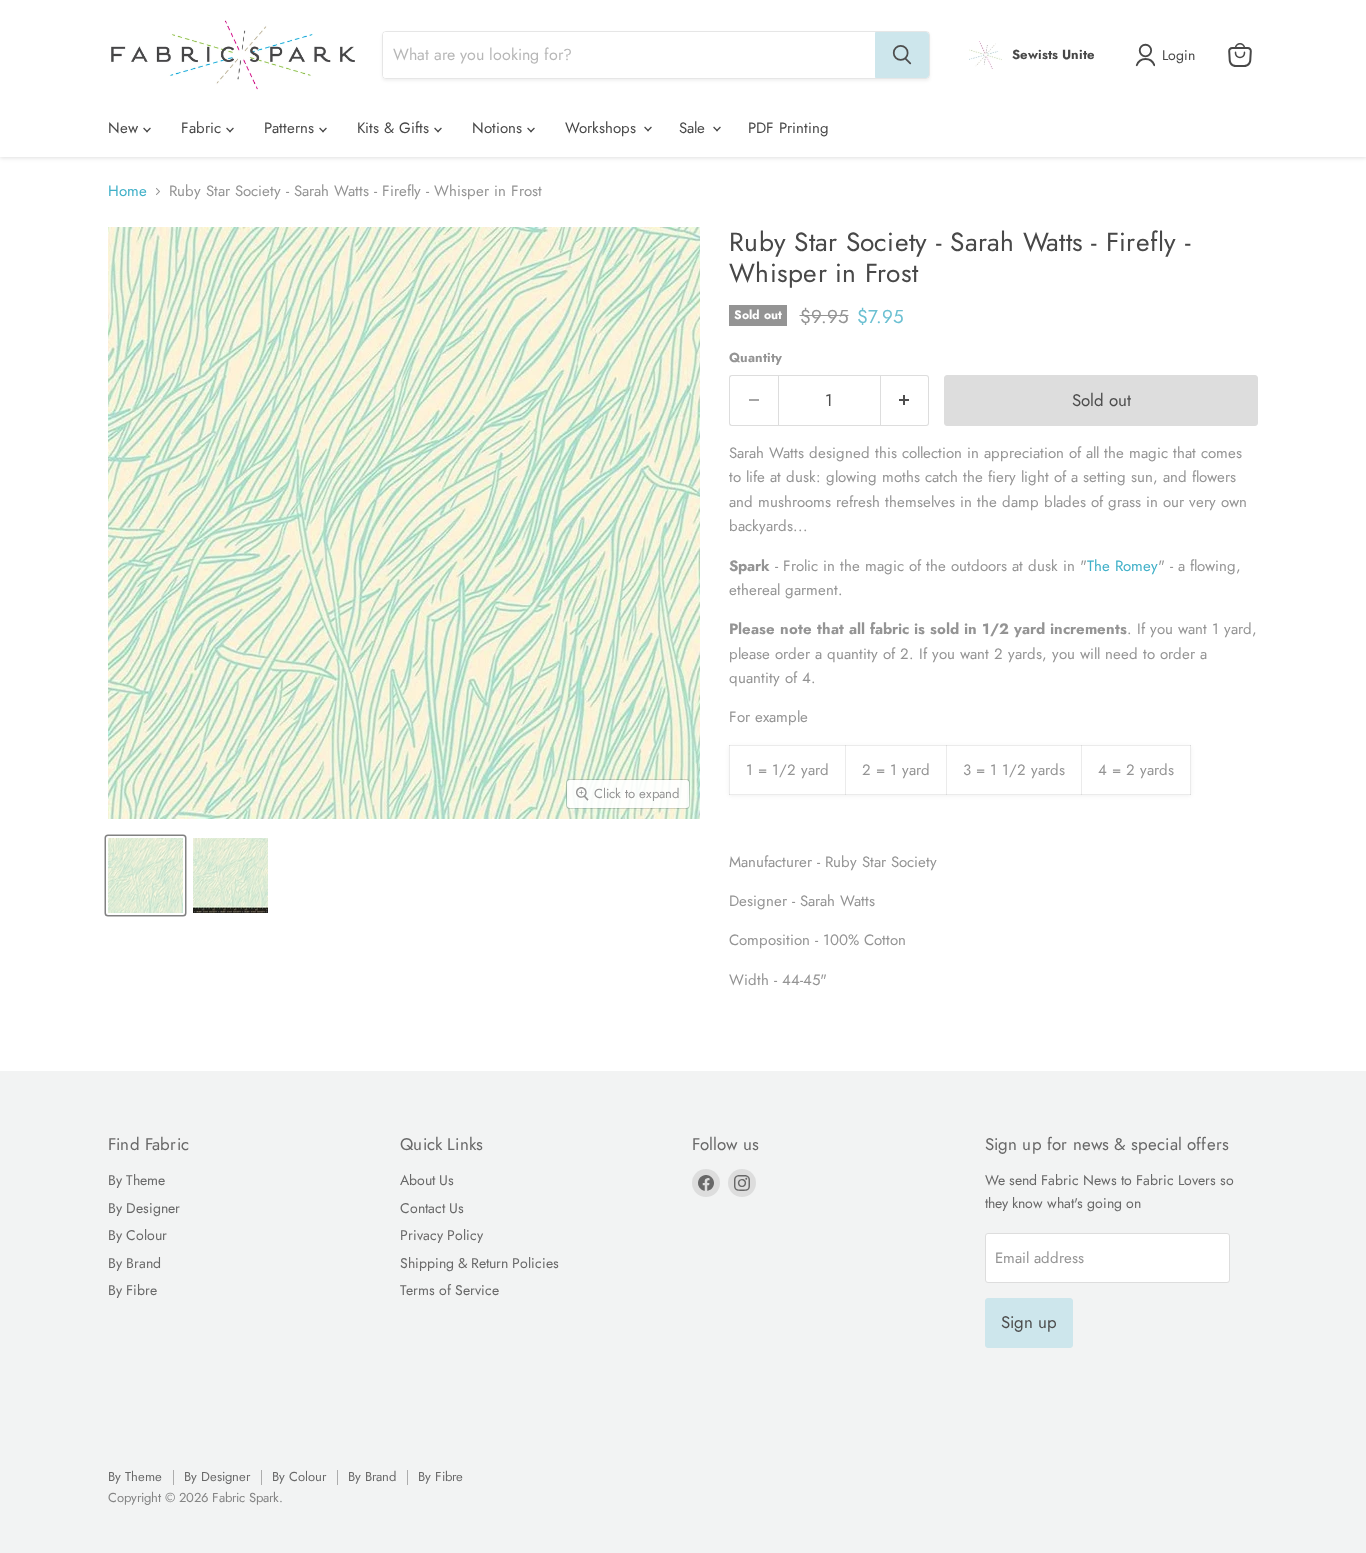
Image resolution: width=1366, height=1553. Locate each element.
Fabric (203, 128)
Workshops (603, 128)
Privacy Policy (441, 1235)
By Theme (136, 1180)
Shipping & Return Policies (479, 1263)
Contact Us (432, 1208)
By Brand (134, 1263)
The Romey (1122, 566)
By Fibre (132, 1290)
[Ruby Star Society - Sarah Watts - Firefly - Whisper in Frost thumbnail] (145, 875)
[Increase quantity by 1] (905, 400)
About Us (427, 1180)
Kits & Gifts (395, 128)
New (125, 128)
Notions (499, 128)
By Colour (137, 1235)
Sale (694, 128)
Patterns (291, 128)
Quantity (755, 357)
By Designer (144, 1208)
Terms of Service (449, 1290)
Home (127, 191)
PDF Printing (788, 128)
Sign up (1029, 1322)
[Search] (902, 55)
